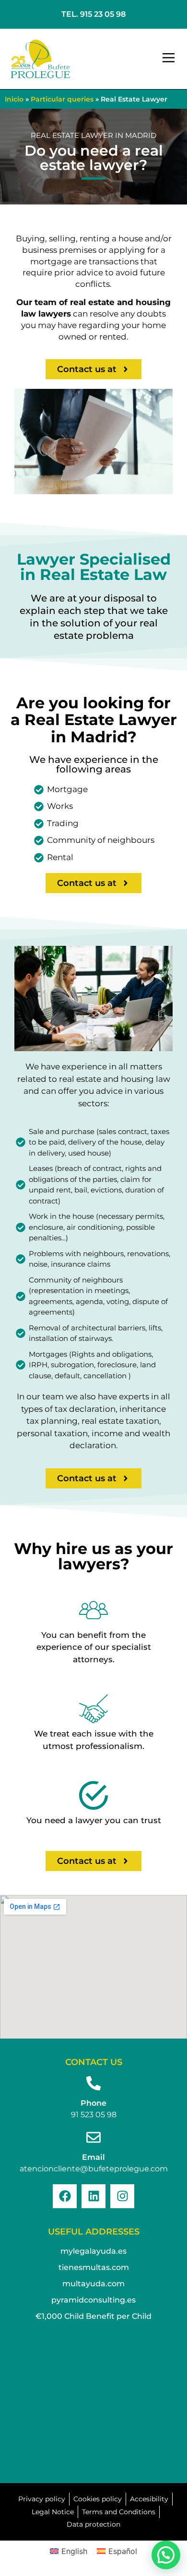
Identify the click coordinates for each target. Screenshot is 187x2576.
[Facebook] (65, 2196)
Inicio (14, 99)
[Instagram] (122, 2196)
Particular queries (62, 99)
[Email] (93, 2137)
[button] (169, 59)
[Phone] (93, 2083)
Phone (93, 2103)
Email (93, 2157)
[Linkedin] (93, 2196)
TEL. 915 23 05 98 (93, 14)
